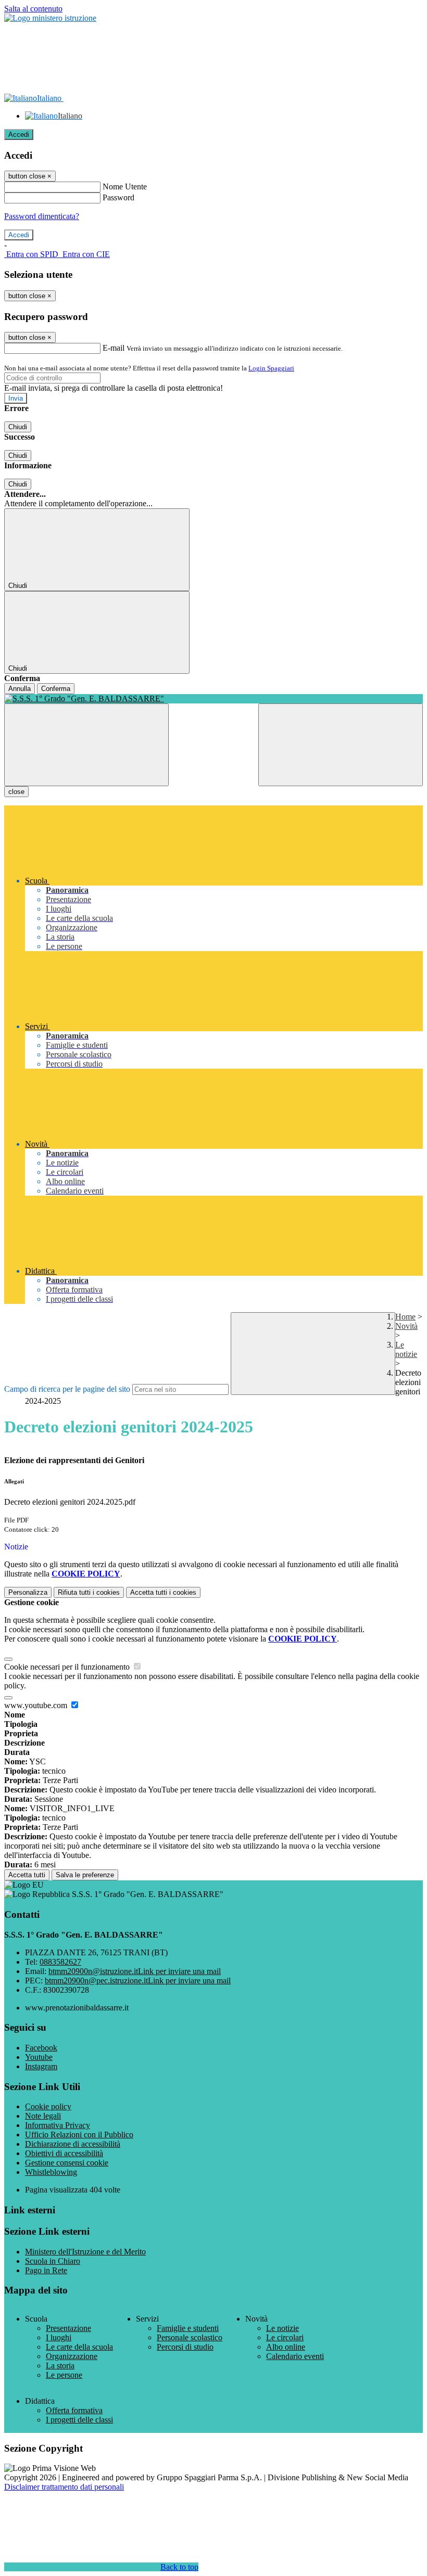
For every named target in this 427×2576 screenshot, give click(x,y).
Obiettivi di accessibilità (64, 2153)
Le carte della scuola (79, 2347)
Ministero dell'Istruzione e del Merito (85, 2252)
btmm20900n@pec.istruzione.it (138, 1981)
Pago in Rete (46, 2270)
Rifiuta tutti (89, 1592)
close (16, 792)
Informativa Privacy (58, 2125)
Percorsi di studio (185, 2347)
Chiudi (18, 427)
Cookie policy (48, 2106)
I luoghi (59, 2337)
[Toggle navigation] (86, 745)
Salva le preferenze (85, 1875)
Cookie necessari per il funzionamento (68, 1667)
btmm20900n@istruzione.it (135, 1971)
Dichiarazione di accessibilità (73, 2144)
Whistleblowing (51, 2172)
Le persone (64, 2375)
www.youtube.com (37, 1705)
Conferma (56, 689)
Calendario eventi (295, 2356)
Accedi (19, 134)
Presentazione (68, 2328)
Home (405, 1317)
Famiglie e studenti (188, 2328)
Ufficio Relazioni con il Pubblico (79, 2135)
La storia (60, 2366)
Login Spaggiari (271, 368)
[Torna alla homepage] (213, 699)
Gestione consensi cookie (67, 2163)
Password (118, 197)
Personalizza (28, 1592)
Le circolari (285, 2337)
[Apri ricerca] (341, 745)
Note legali (43, 2116)
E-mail (114, 348)
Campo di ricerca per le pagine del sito (67, 1389)
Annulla (20, 689)
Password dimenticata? (42, 216)
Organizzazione (72, 2356)
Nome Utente (125, 187)
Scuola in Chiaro (53, 2261)
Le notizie (406, 1349)
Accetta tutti (163, 1592)
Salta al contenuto (33, 9)
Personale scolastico (190, 2337)
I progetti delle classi (79, 2420)
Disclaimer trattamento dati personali (64, 2487)
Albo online (286, 2347)
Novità (406, 1326)
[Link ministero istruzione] (50, 18)
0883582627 (60, 1962)
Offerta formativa (74, 2410)
